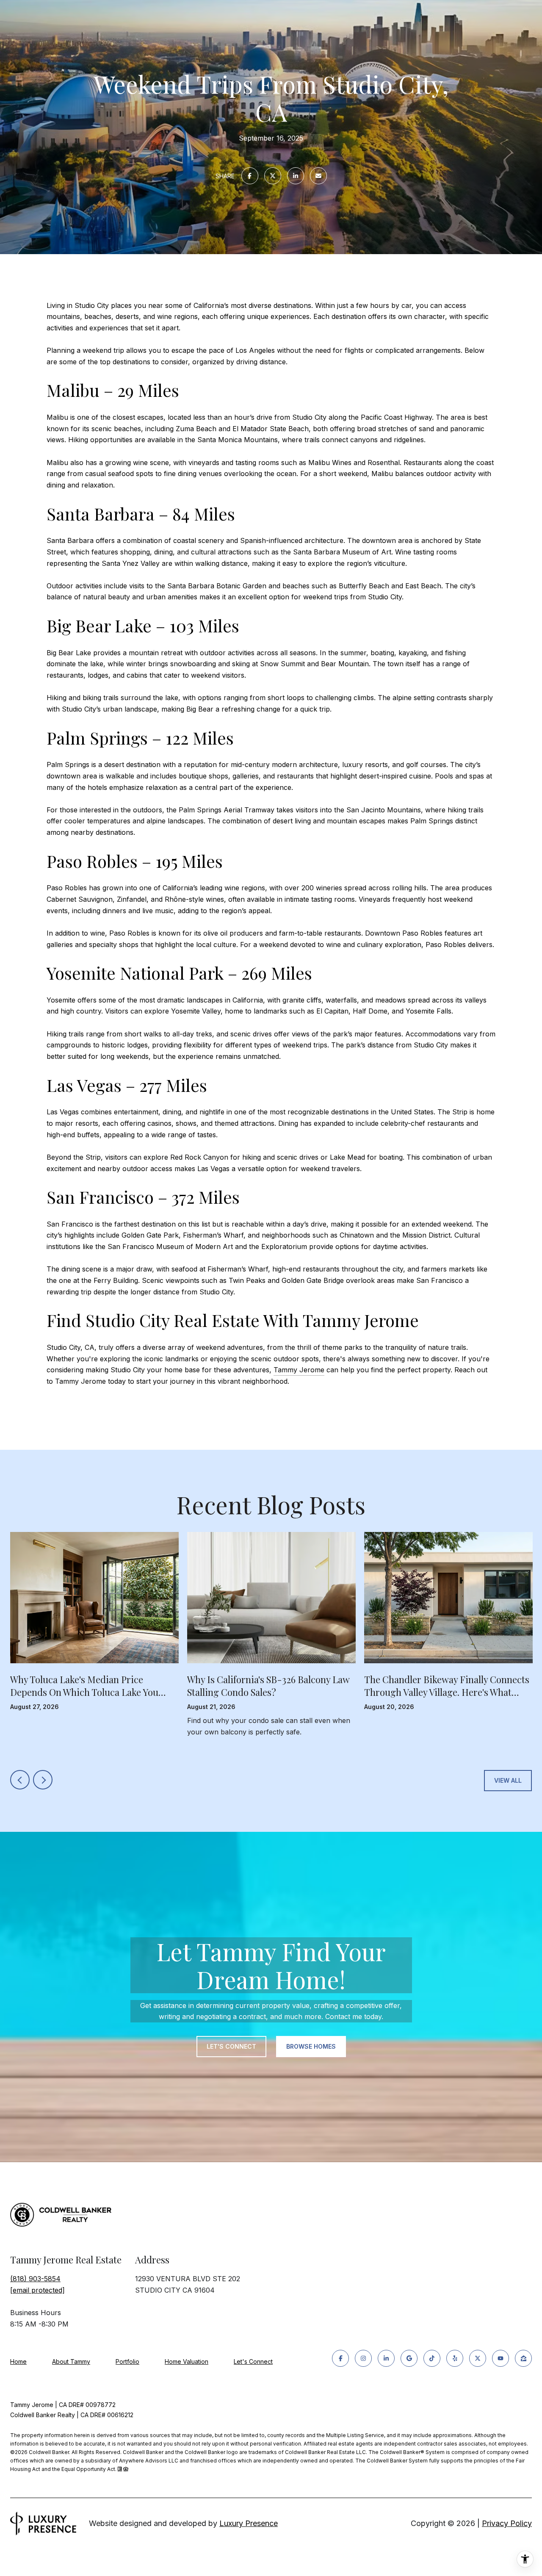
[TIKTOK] (432, 2358)
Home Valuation (187, 2361)
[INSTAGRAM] (363, 2358)
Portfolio (127, 2361)
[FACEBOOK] (340, 2358)
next (43, 1780)
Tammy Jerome (299, 1370)
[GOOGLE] (409, 2358)
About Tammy (71, 2361)
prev (20, 1780)
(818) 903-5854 (35, 2279)
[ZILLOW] (523, 2358)
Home (18, 2361)
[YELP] (455, 2358)
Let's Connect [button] (231, 2046)
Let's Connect (253, 2362)
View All (508, 1780)
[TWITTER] (478, 2358)
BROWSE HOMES (311, 2046)
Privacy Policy (507, 2523)
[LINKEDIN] (386, 2358)
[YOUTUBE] (501, 2358)
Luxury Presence (249, 2523)
